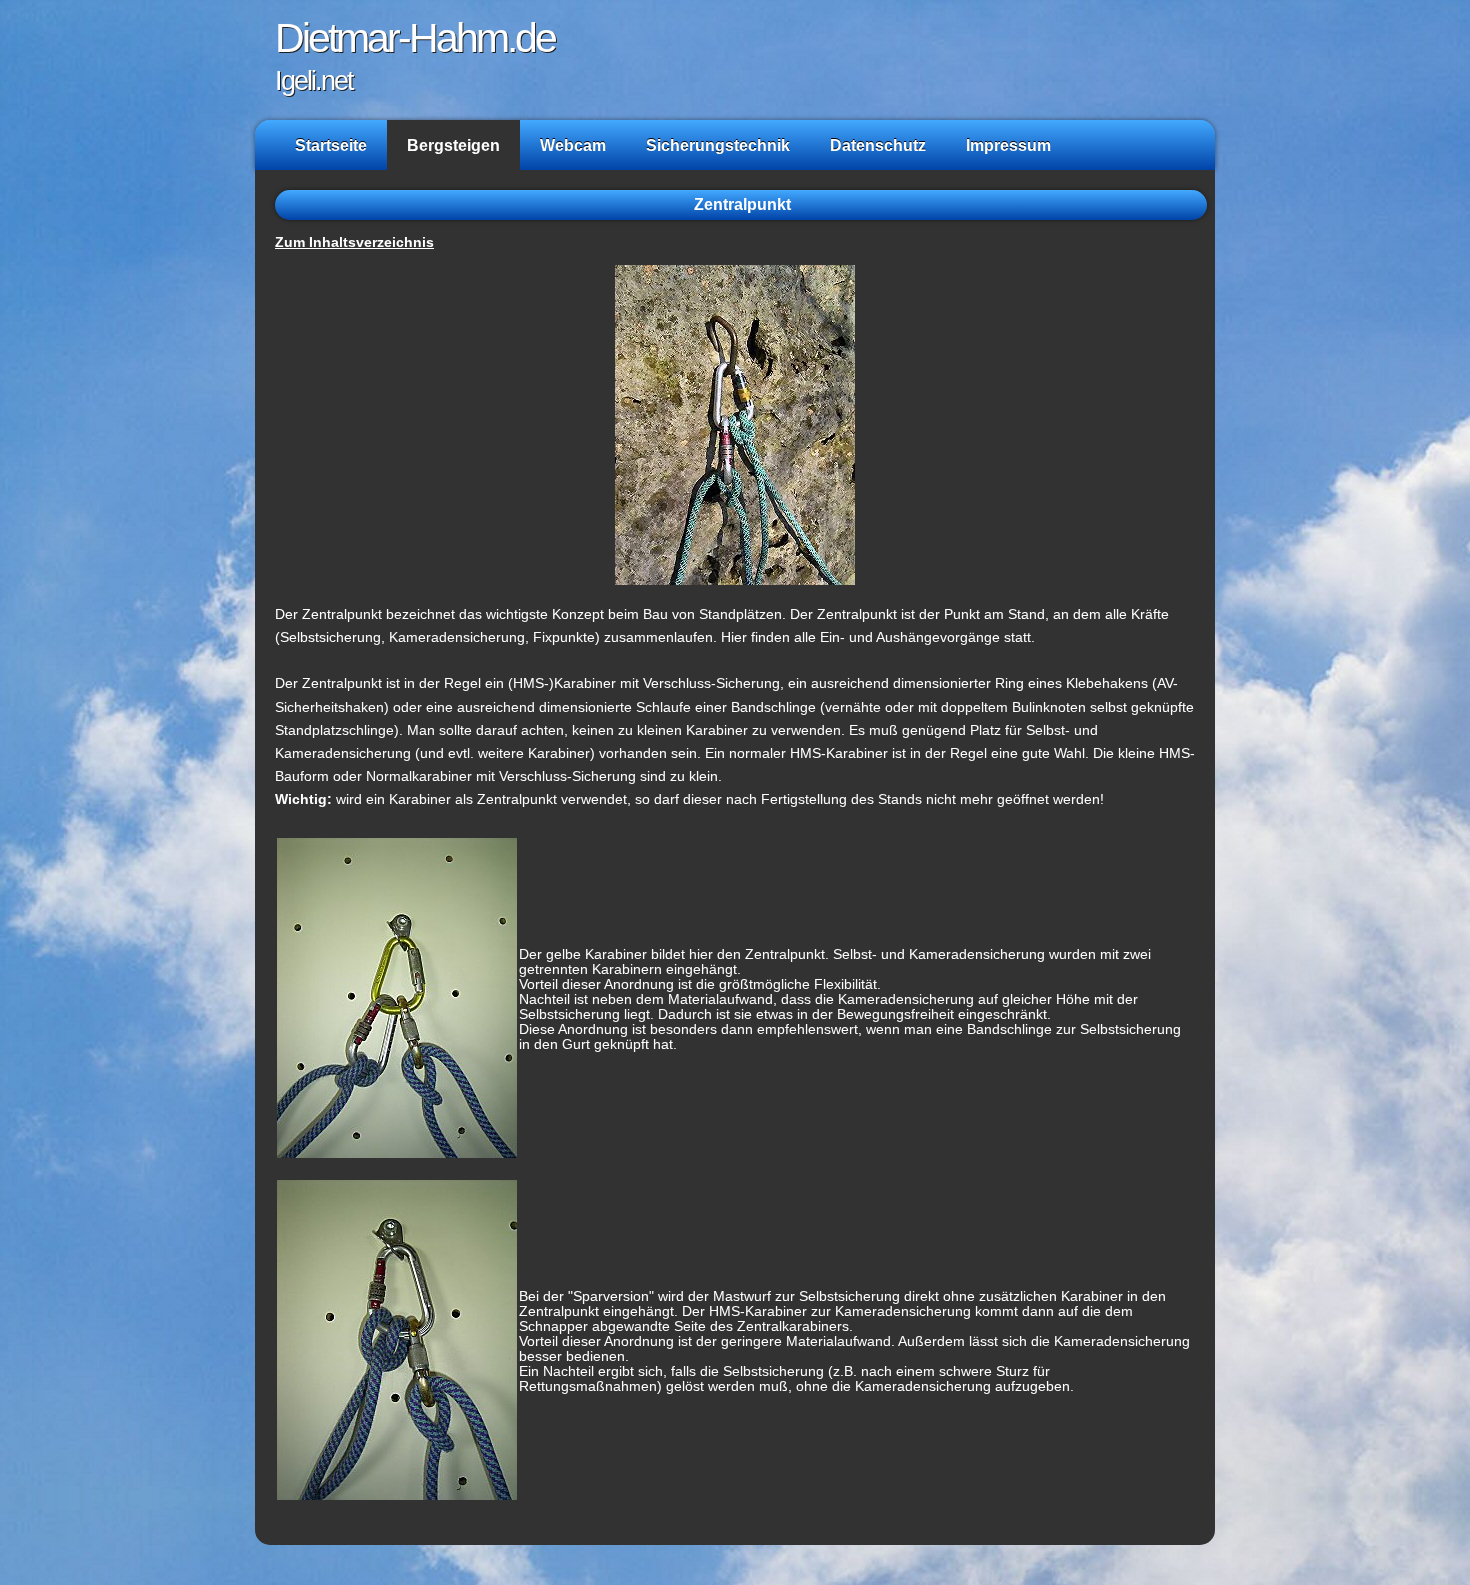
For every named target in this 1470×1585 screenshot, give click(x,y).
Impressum (1008, 145)
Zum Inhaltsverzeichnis (354, 242)
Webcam (573, 145)
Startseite (331, 145)
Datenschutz (878, 145)
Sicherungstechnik (718, 145)
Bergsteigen (453, 145)
